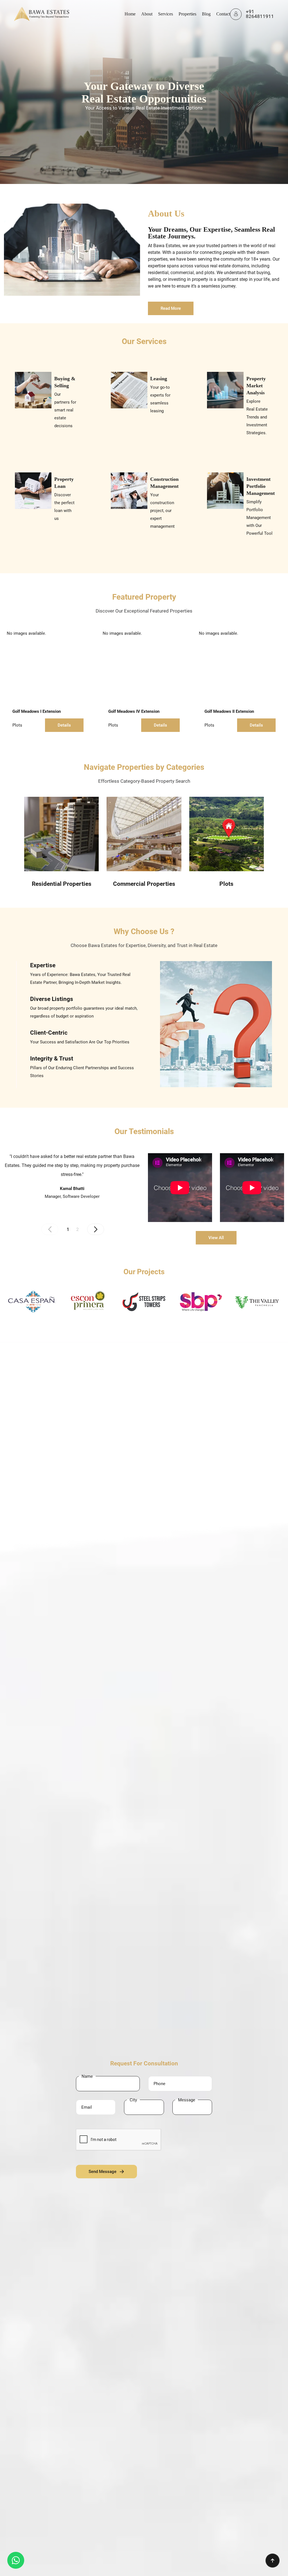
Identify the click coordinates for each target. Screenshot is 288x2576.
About (147, 14)
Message (187, 2100)
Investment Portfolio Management (261, 486)
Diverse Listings (52, 999)
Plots (17, 725)
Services (166, 14)
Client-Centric (49, 1033)
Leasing (159, 379)
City (133, 2100)
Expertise (43, 965)
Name (87, 2076)
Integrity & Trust (52, 1059)
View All (216, 1238)
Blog (206, 14)
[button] (96, 1229)
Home (130, 14)
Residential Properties (62, 884)
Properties (187, 14)
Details (64, 725)
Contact (223, 14)
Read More (171, 308)
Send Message (103, 2172)
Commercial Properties (144, 884)
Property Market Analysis (256, 386)
